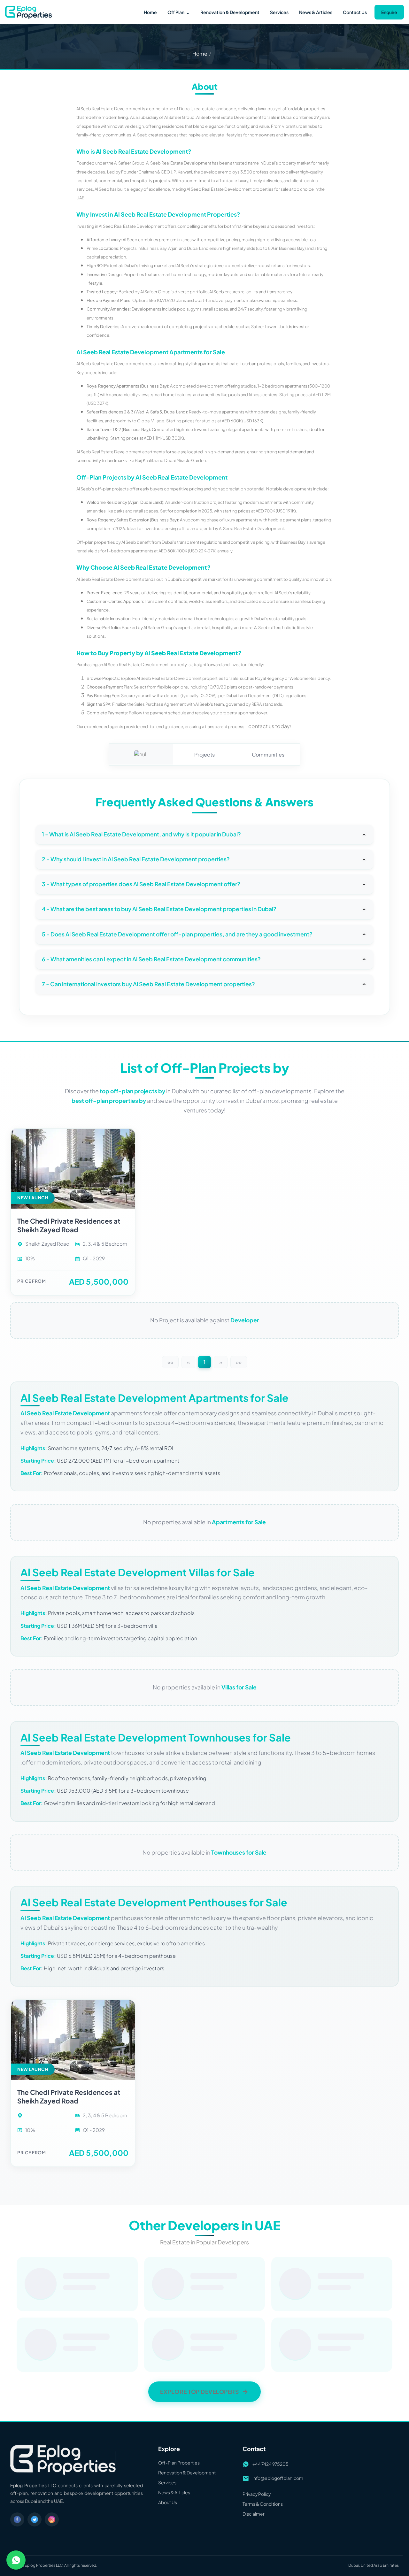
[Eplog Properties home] (28, 12)
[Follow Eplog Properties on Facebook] (17, 659)
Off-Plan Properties (179, 603)
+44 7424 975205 (270, 604)
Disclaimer (254, 654)
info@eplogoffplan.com (278, 618)
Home (150, 12)
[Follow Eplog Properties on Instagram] (52, 659)
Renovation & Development (230, 12)
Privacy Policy (257, 634)
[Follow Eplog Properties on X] (35, 659)
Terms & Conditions (263, 644)
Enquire (389, 12)
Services (279, 12)
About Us (168, 642)
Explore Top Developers (199, 532)
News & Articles (316, 12)
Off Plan (179, 12)
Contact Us (355, 12)
